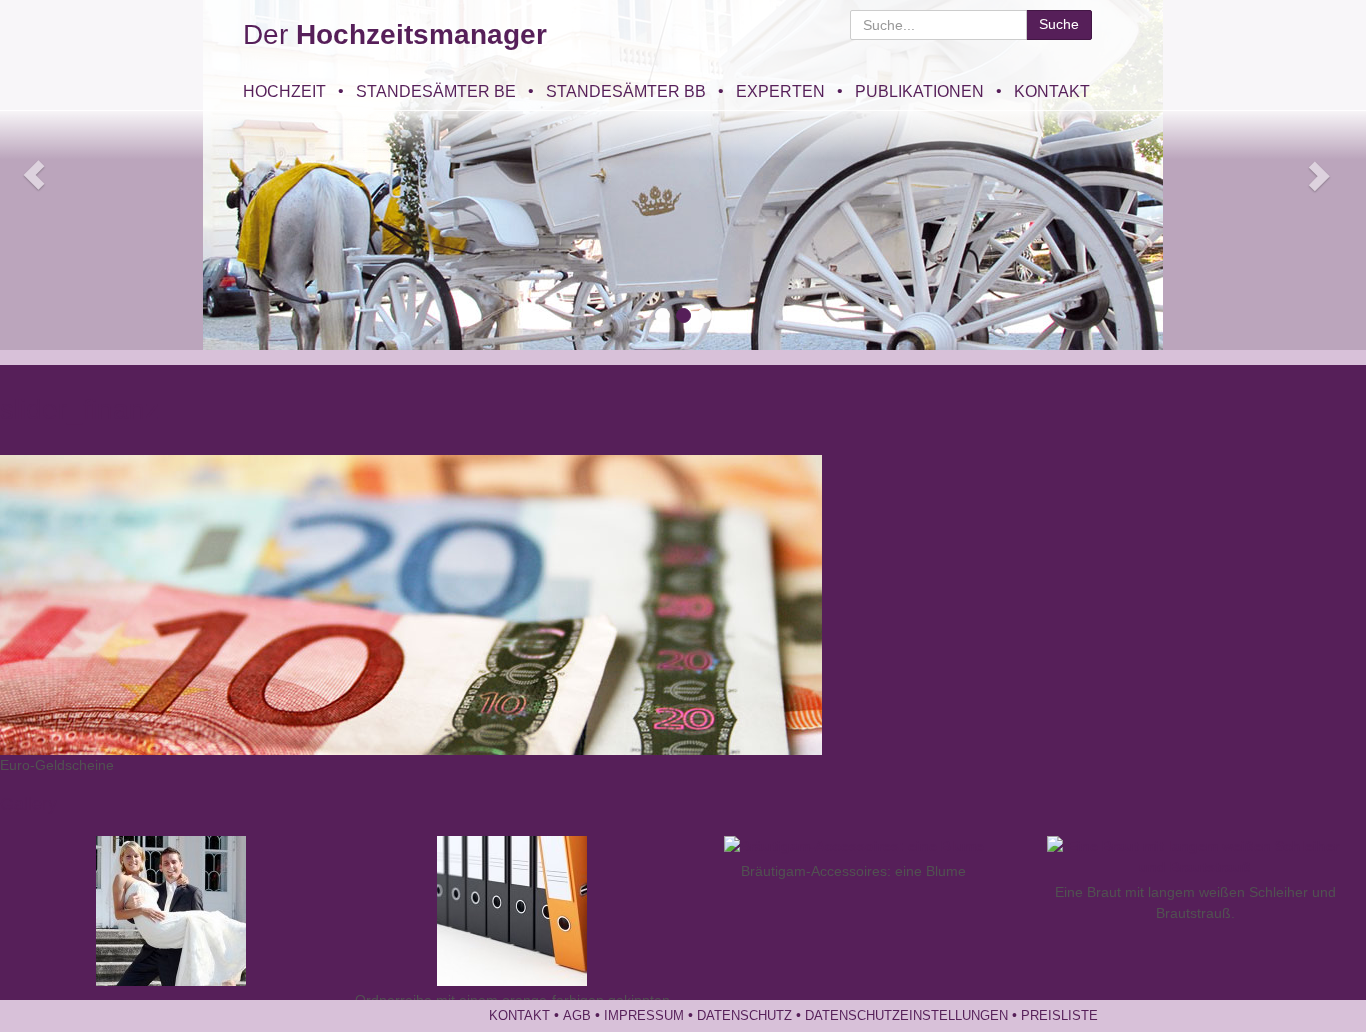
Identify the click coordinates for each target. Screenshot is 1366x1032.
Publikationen (919, 91)
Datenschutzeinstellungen (906, 1016)
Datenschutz (744, 1016)
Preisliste (1059, 1016)
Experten (780, 91)
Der (395, 34)
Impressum (644, 1016)
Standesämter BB (626, 91)
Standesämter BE (436, 91)
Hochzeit (284, 91)
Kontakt (1052, 91)
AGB (577, 1016)
